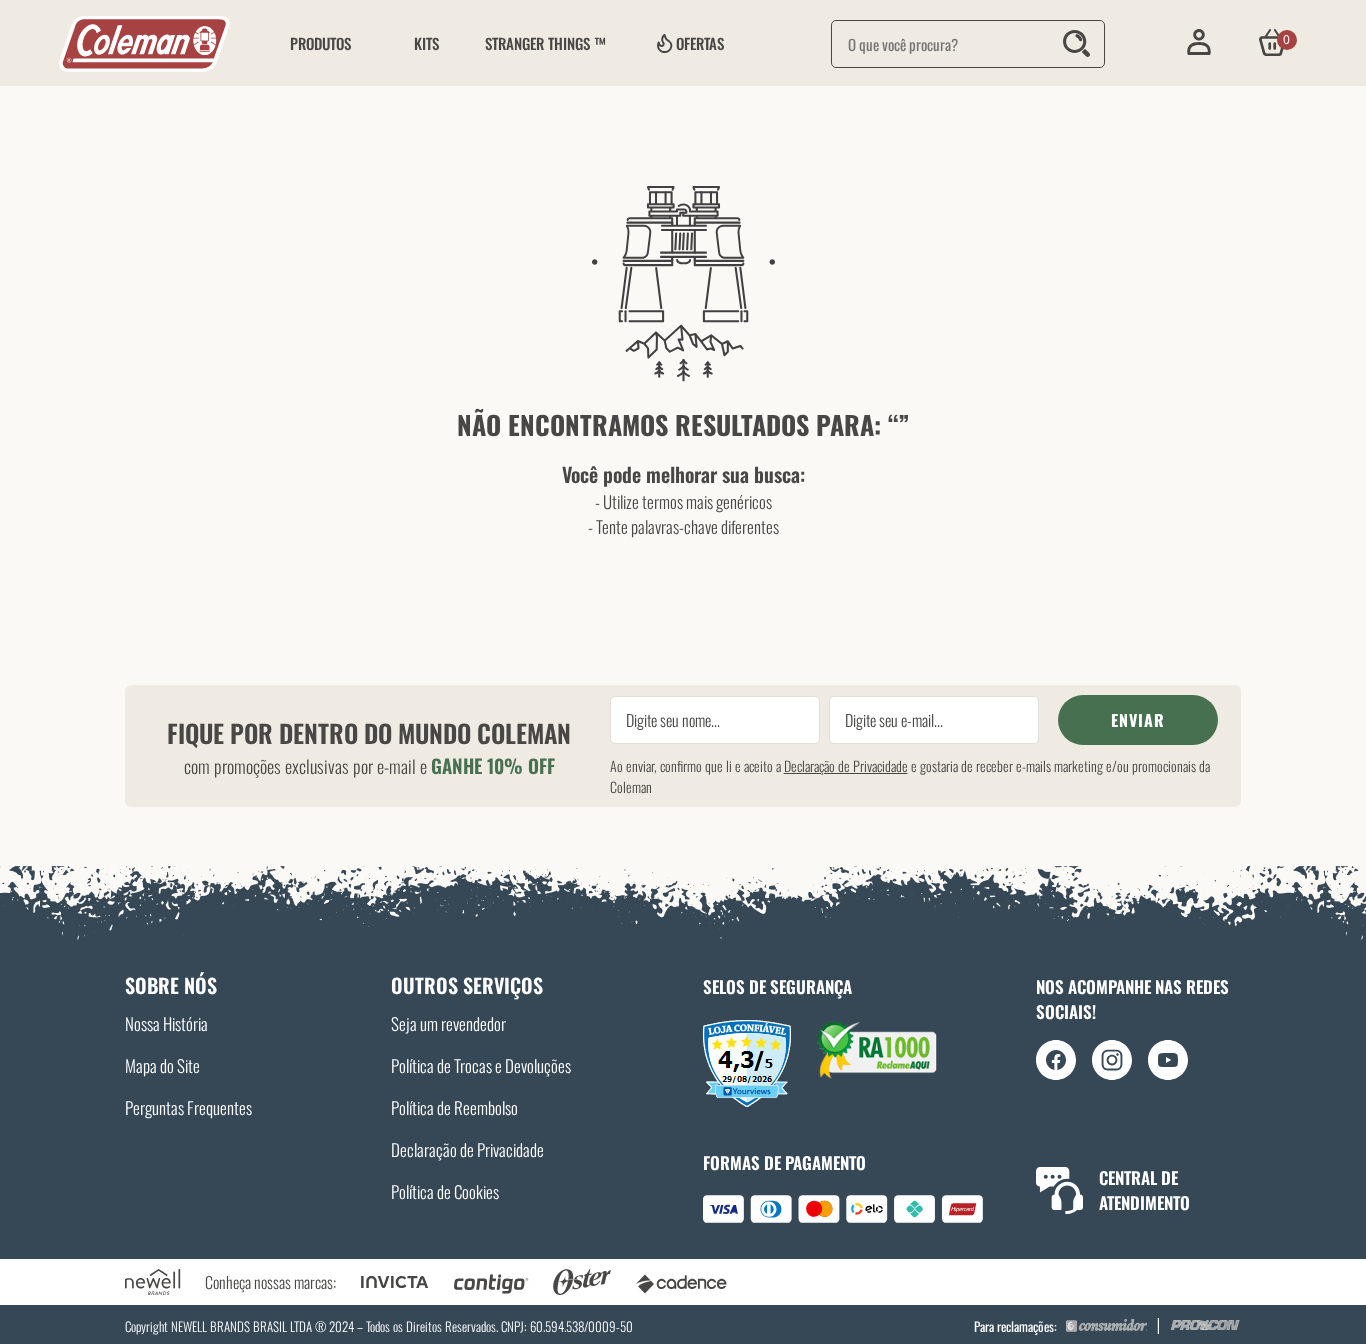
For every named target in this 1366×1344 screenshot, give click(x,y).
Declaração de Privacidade (846, 765)
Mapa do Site (162, 1065)
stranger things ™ (545, 43)
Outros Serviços (467, 985)
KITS (426, 43)
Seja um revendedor (448, 1023)
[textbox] (968, 44)
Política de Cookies (445, 1191)
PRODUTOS (320, 43)
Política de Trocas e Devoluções (481, 1065)
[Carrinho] (1272, 42)
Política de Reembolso (454, 1107)
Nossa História (166, 1023)
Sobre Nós (171, 985)
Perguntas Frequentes (188, 1107)
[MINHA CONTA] (1199, 42)
